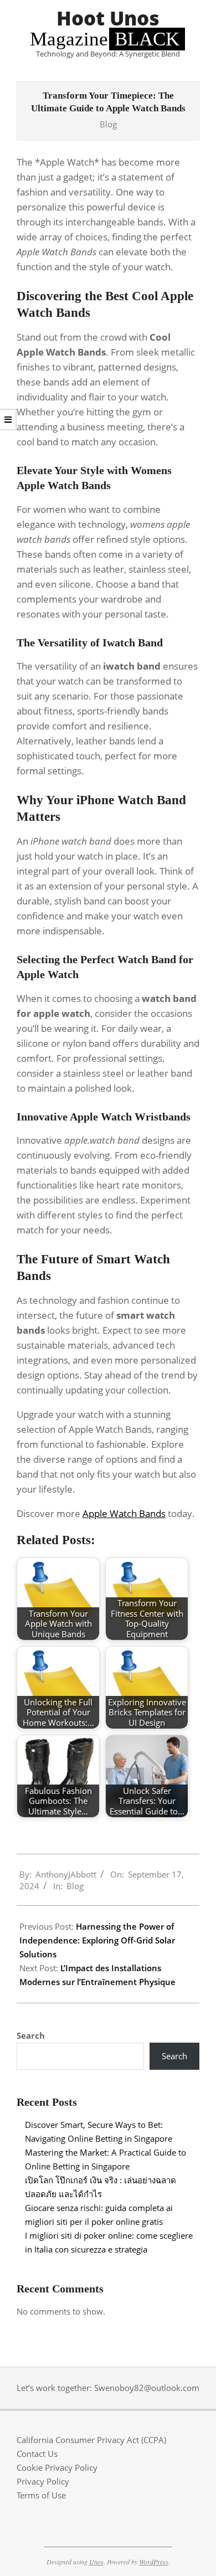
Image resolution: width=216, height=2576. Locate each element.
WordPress (154, 2562)
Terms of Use (41, 2495)
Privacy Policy (43, 2481)
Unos (96, 2562)
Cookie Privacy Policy (57, 2467)
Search (31, 2035)
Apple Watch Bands (124, 1513)
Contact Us (37, 2454)
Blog (108, 124)
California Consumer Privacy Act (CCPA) (91, 2440)
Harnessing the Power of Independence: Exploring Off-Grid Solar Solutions (97, 1940)
